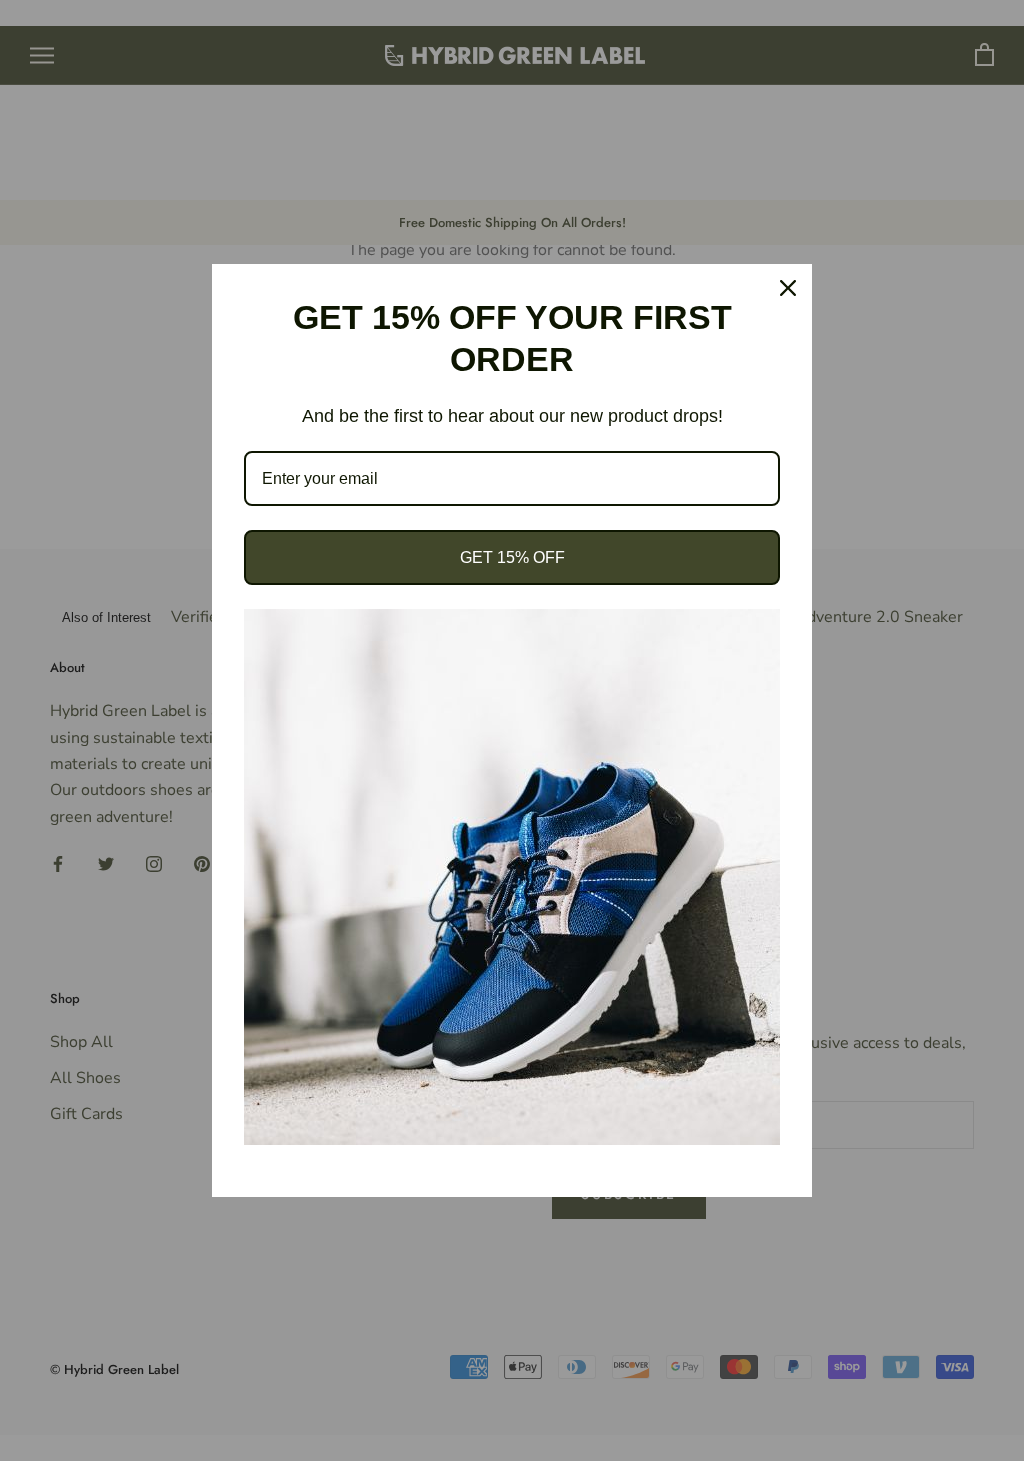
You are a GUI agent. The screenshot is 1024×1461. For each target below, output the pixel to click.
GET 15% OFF (512, 557)
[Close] (788, 288)
